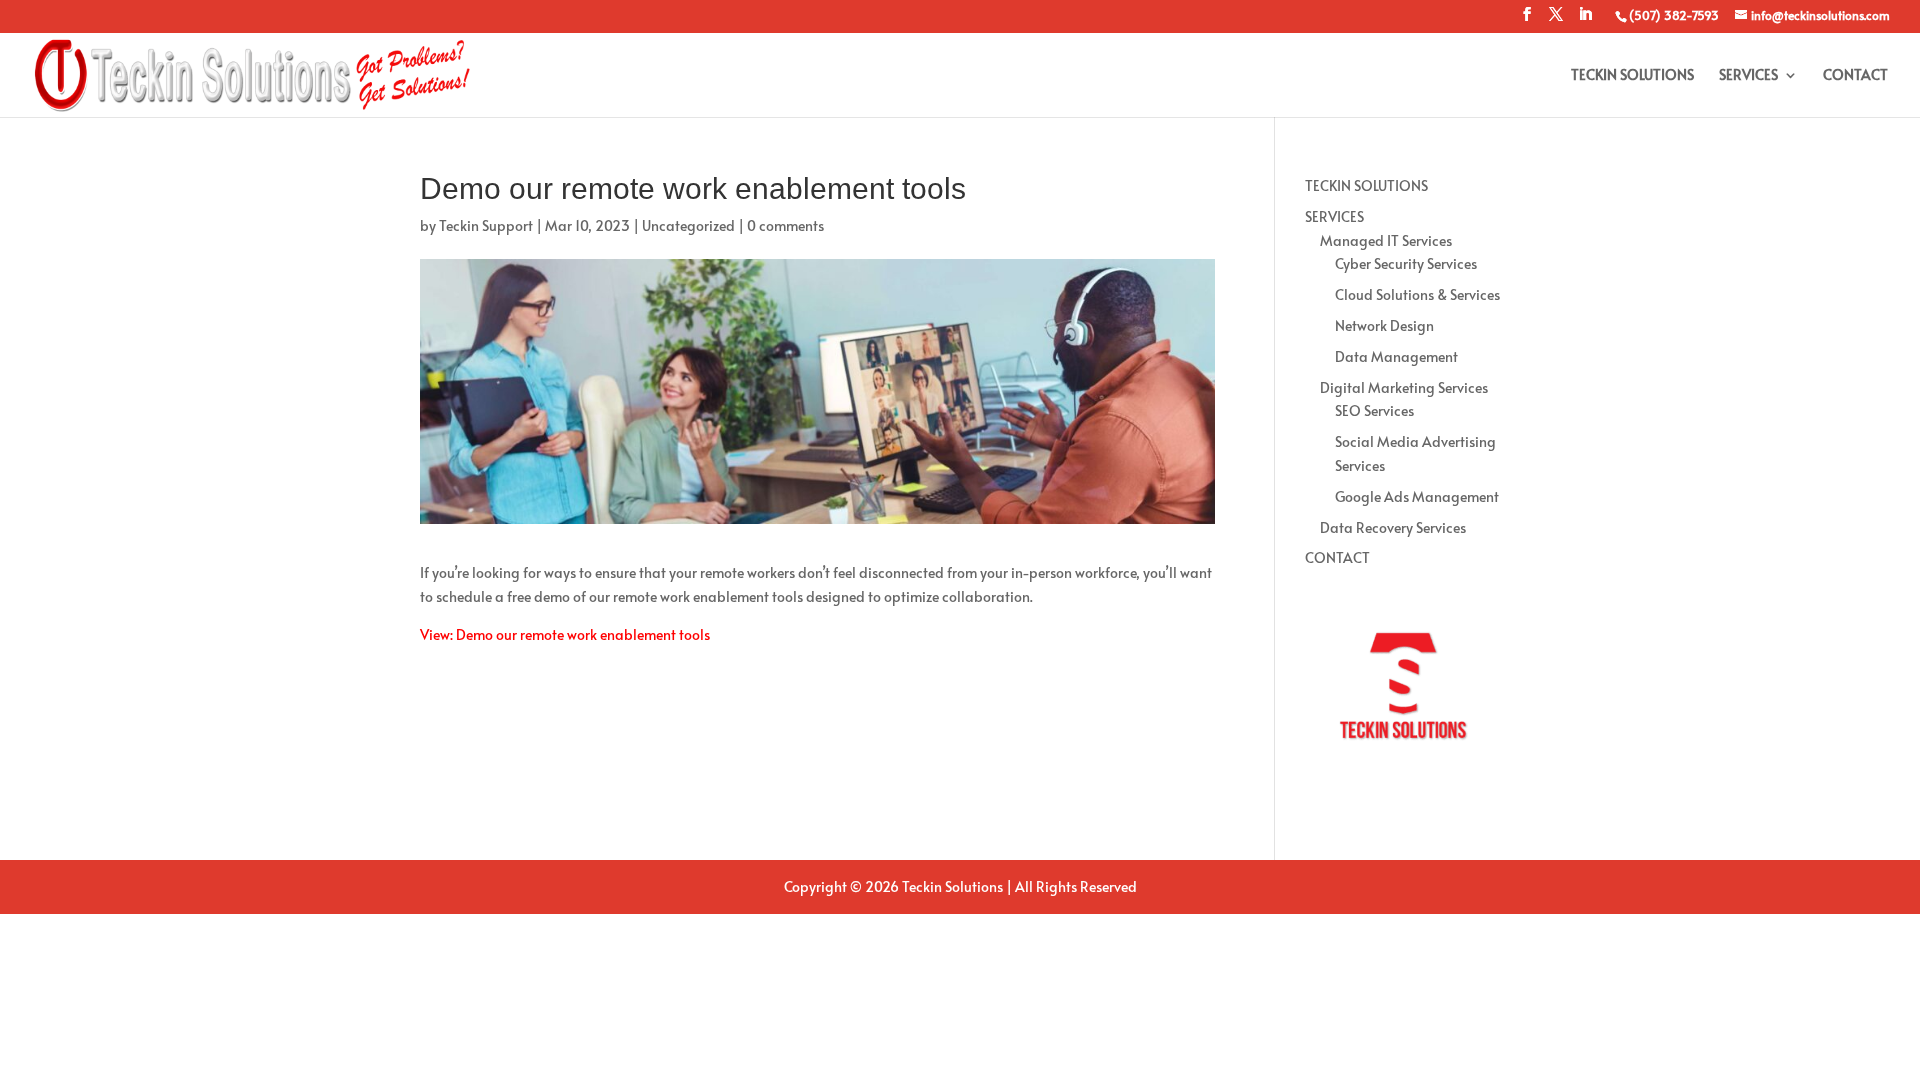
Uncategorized (688, 225)
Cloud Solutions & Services (1417, 294)
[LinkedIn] (1585, 20)
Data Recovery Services (1393, 527)
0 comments (785, 225)
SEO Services (1374, 410)
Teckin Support (486, 225)
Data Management (1396, 356)
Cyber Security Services (1406, 263)
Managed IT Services (1386, 240)
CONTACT (1855, 76)
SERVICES (1748, 76)
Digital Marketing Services (1404, 387)
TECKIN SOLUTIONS (1632, 76)
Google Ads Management (1417, 496)
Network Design (1384, 325)
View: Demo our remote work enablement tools (565, 634)
